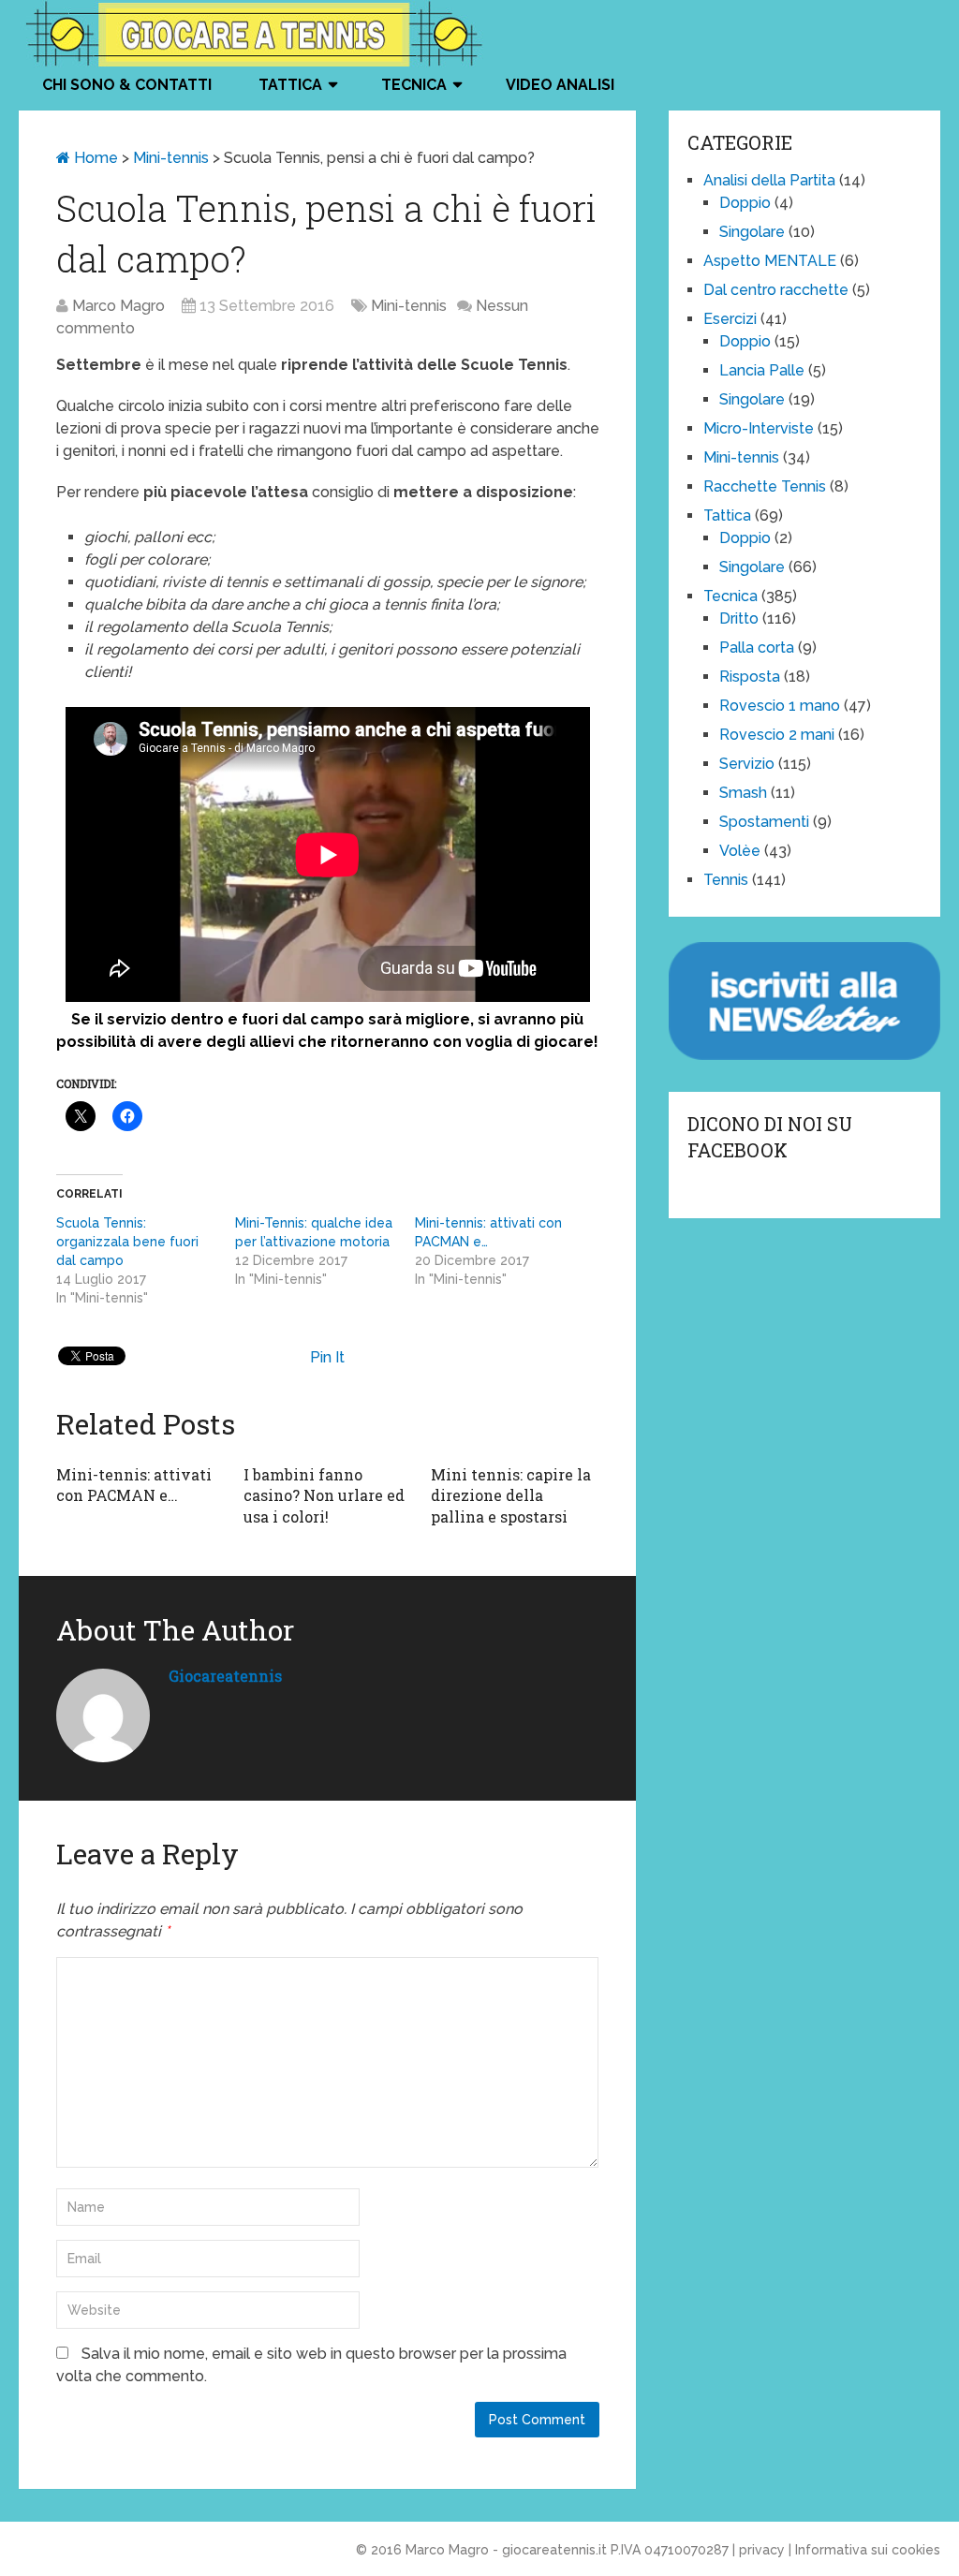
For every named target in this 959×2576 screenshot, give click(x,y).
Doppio (745, 203)
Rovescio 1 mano (780, 706)
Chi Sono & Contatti (127, 85)
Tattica (290, 85)
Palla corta (757, 648)
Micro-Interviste (759, 428)
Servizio (747, 764)
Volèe (740, 851)
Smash (743, 793)
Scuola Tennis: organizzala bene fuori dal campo (127, 1242)
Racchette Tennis (765, 486)
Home (94, 158)
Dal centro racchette (776, 290)
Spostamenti (764, 822)
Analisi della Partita (769, 180)
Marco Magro (118, 306)
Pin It (327, 1357)
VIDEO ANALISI (560, 85)
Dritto (739, 618)
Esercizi (730, 319)
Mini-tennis (171, 158)
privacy (762, 2550)
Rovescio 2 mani (777, 735)
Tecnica (414, 85)
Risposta (750, 677)
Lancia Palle (762, 370)
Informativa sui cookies (868, 2550)
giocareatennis (225, 1676)
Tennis (726, 880)
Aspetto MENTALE (770, 261)
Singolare (752, 232)
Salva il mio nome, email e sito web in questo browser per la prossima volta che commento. (311, 2365)
